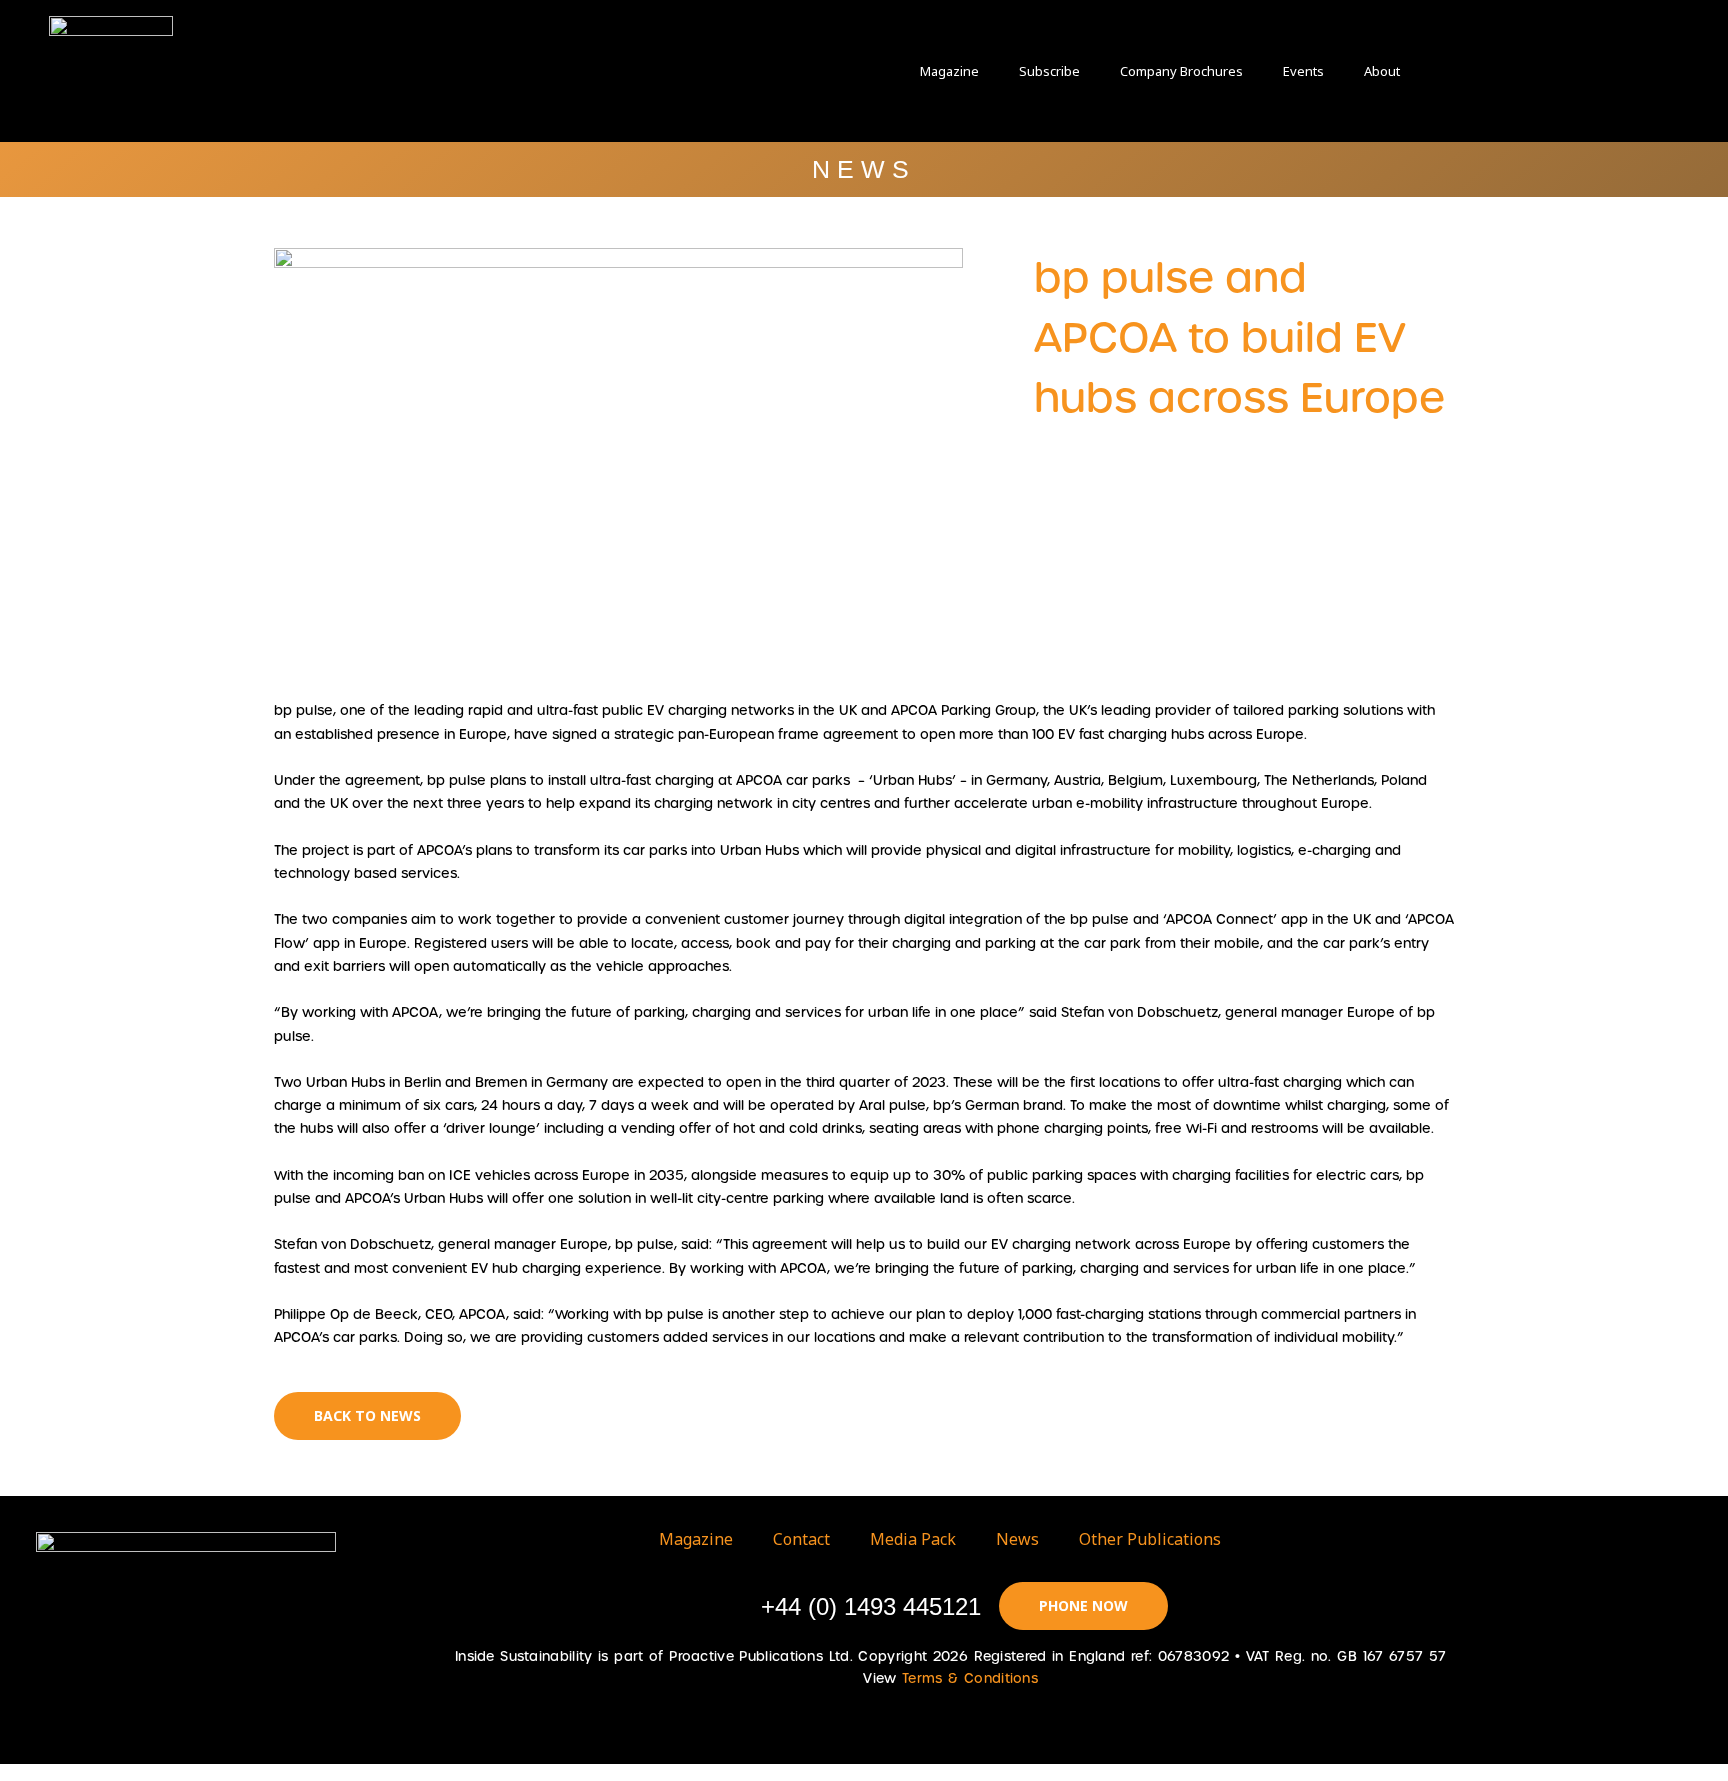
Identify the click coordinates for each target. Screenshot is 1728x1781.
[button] (1485, 70)
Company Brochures (1181, 71)
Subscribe (1049, 71)
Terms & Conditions (970, 1678)
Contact (801, 1539)
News (1017, 1539)
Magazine (949, 71)
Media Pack (913, 1539)
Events (1303, 71)
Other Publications (1150, 1539)
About (1382, 71)
